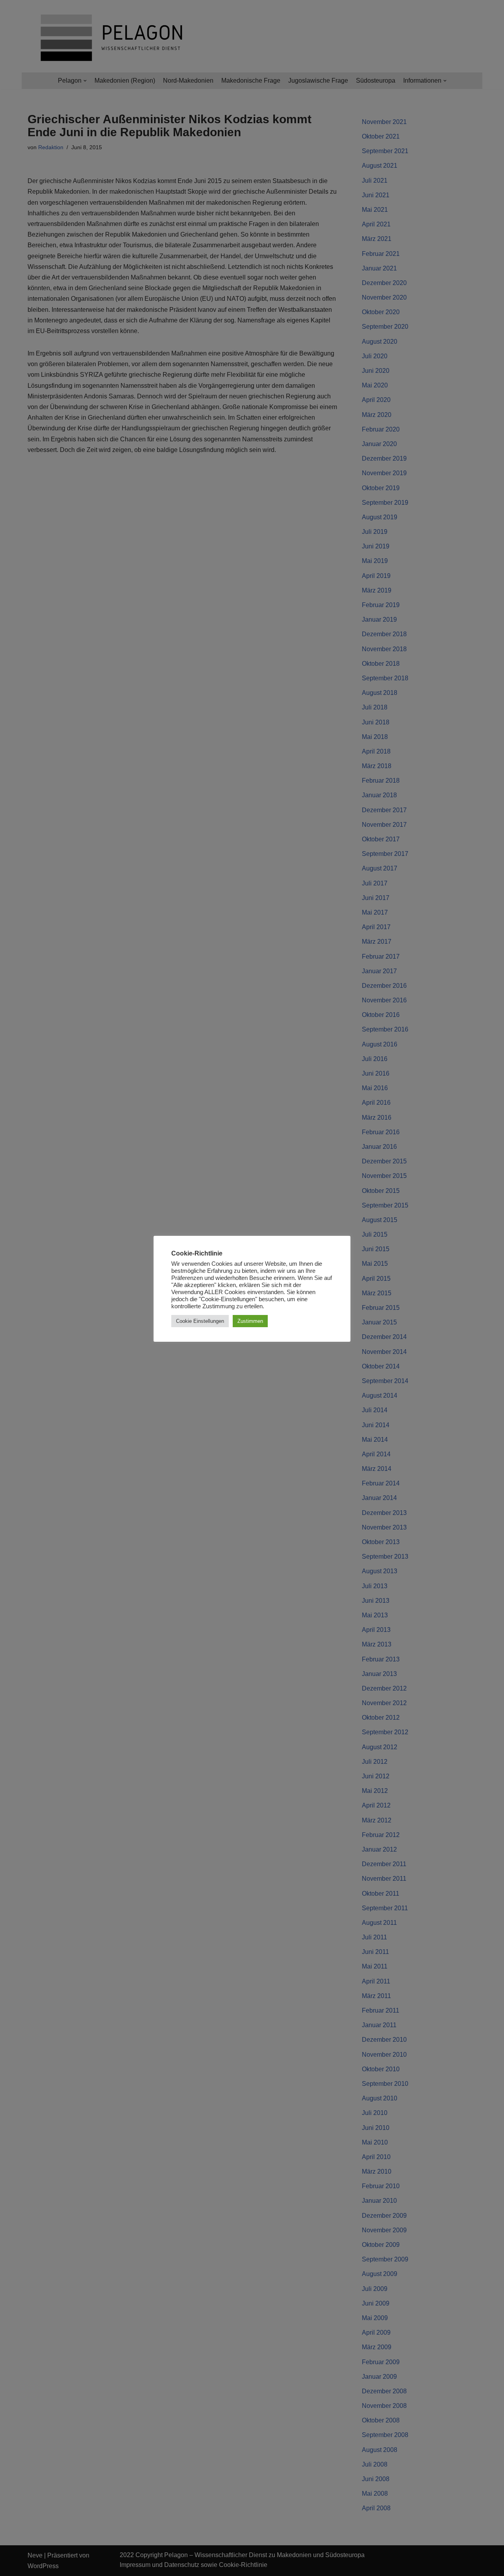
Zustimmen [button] (250, 1321)
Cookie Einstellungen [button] (200, 1321)
